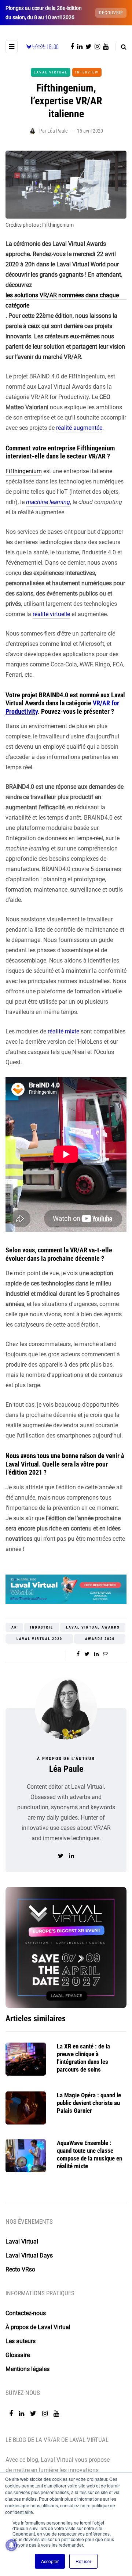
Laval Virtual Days (29, 2255)
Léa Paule (58, 131)
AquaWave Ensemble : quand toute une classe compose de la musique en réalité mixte (89, 2155)
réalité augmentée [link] (79, 428)
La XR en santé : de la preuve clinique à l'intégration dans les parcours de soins (83, 2058)
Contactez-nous (26, 2313)
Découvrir (111, 13)
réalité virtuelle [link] (51, 614)
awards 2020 (100, 1639)
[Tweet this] (87, 1654)
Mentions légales (27, 2369)
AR (14, 1627)
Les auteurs (21, 2341)
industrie (42, 1627)
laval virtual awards (93, 1627)
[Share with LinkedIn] (96, 1654)
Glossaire (18, 2355)
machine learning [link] (48, 502)
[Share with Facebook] (78, 1654)
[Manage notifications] (11, 2545)
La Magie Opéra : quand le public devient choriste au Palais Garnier (89, 2103)
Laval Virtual (51, 72)
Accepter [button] (50, 2561)
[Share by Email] (105, 1654)
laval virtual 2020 (39, 1639)
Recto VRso (20, 2269)
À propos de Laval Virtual (38, 2327)
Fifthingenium (24, 471)
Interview (87, 72)
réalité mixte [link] (63, 1031)
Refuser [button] (83, 2561)
